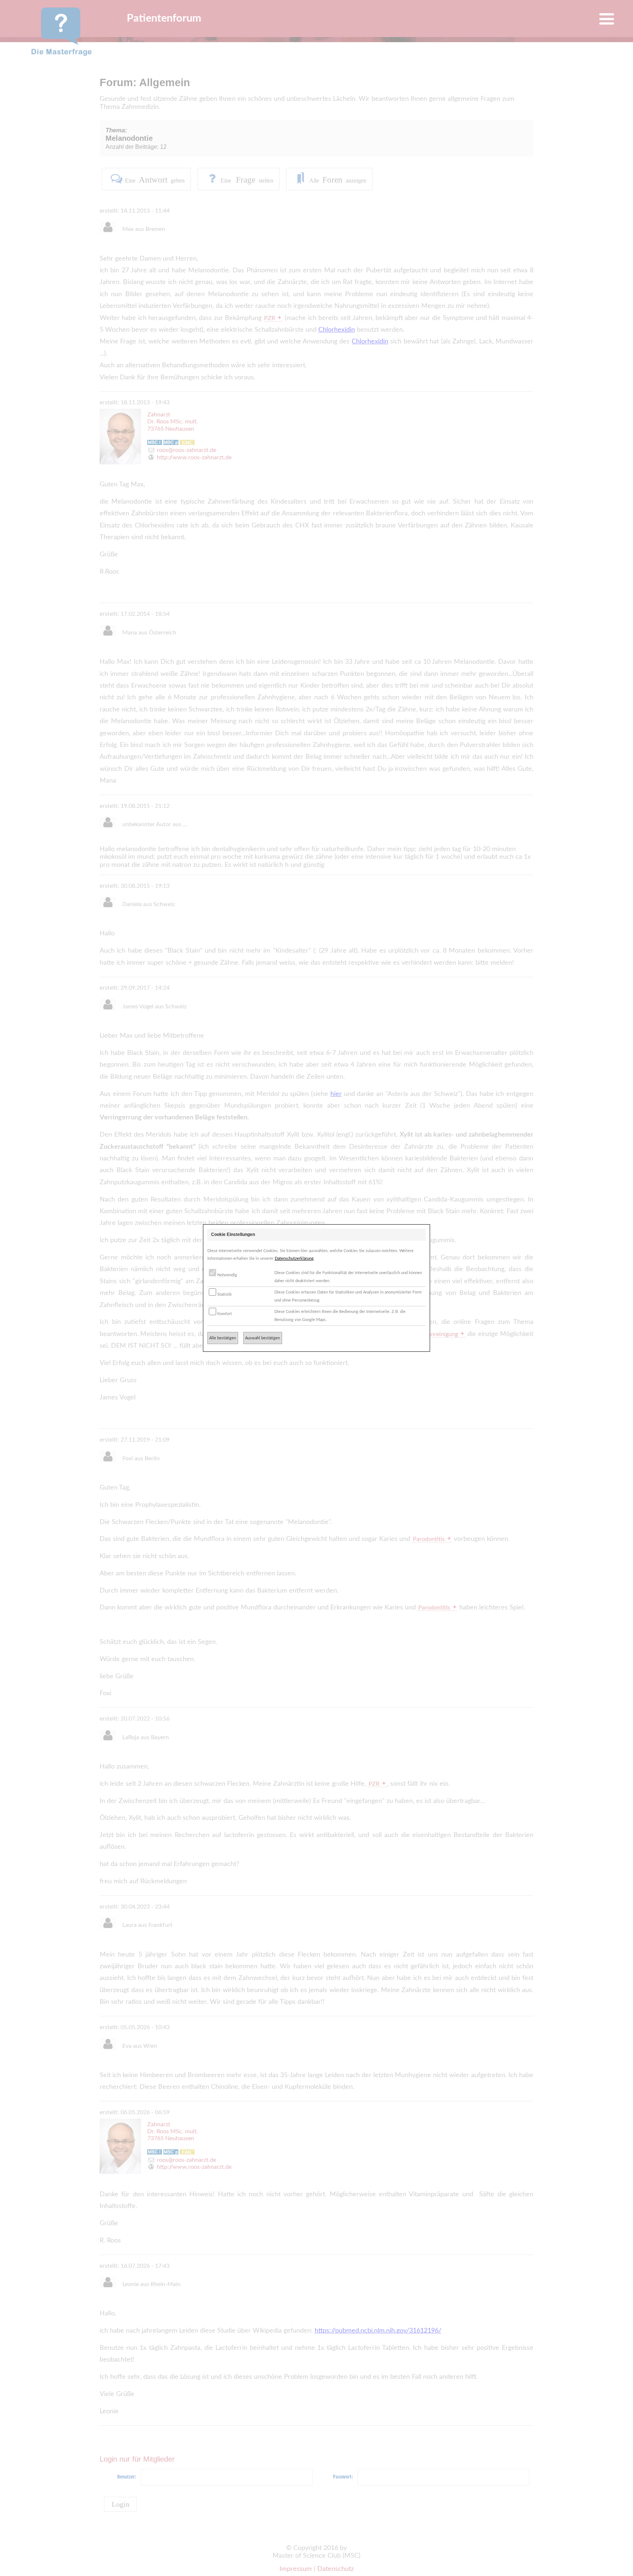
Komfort (224, 1314)
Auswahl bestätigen (262, 1338)
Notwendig (227, 1275)
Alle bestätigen (223, 1338)
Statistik (224, 1294)
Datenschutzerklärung (294, 1258)
